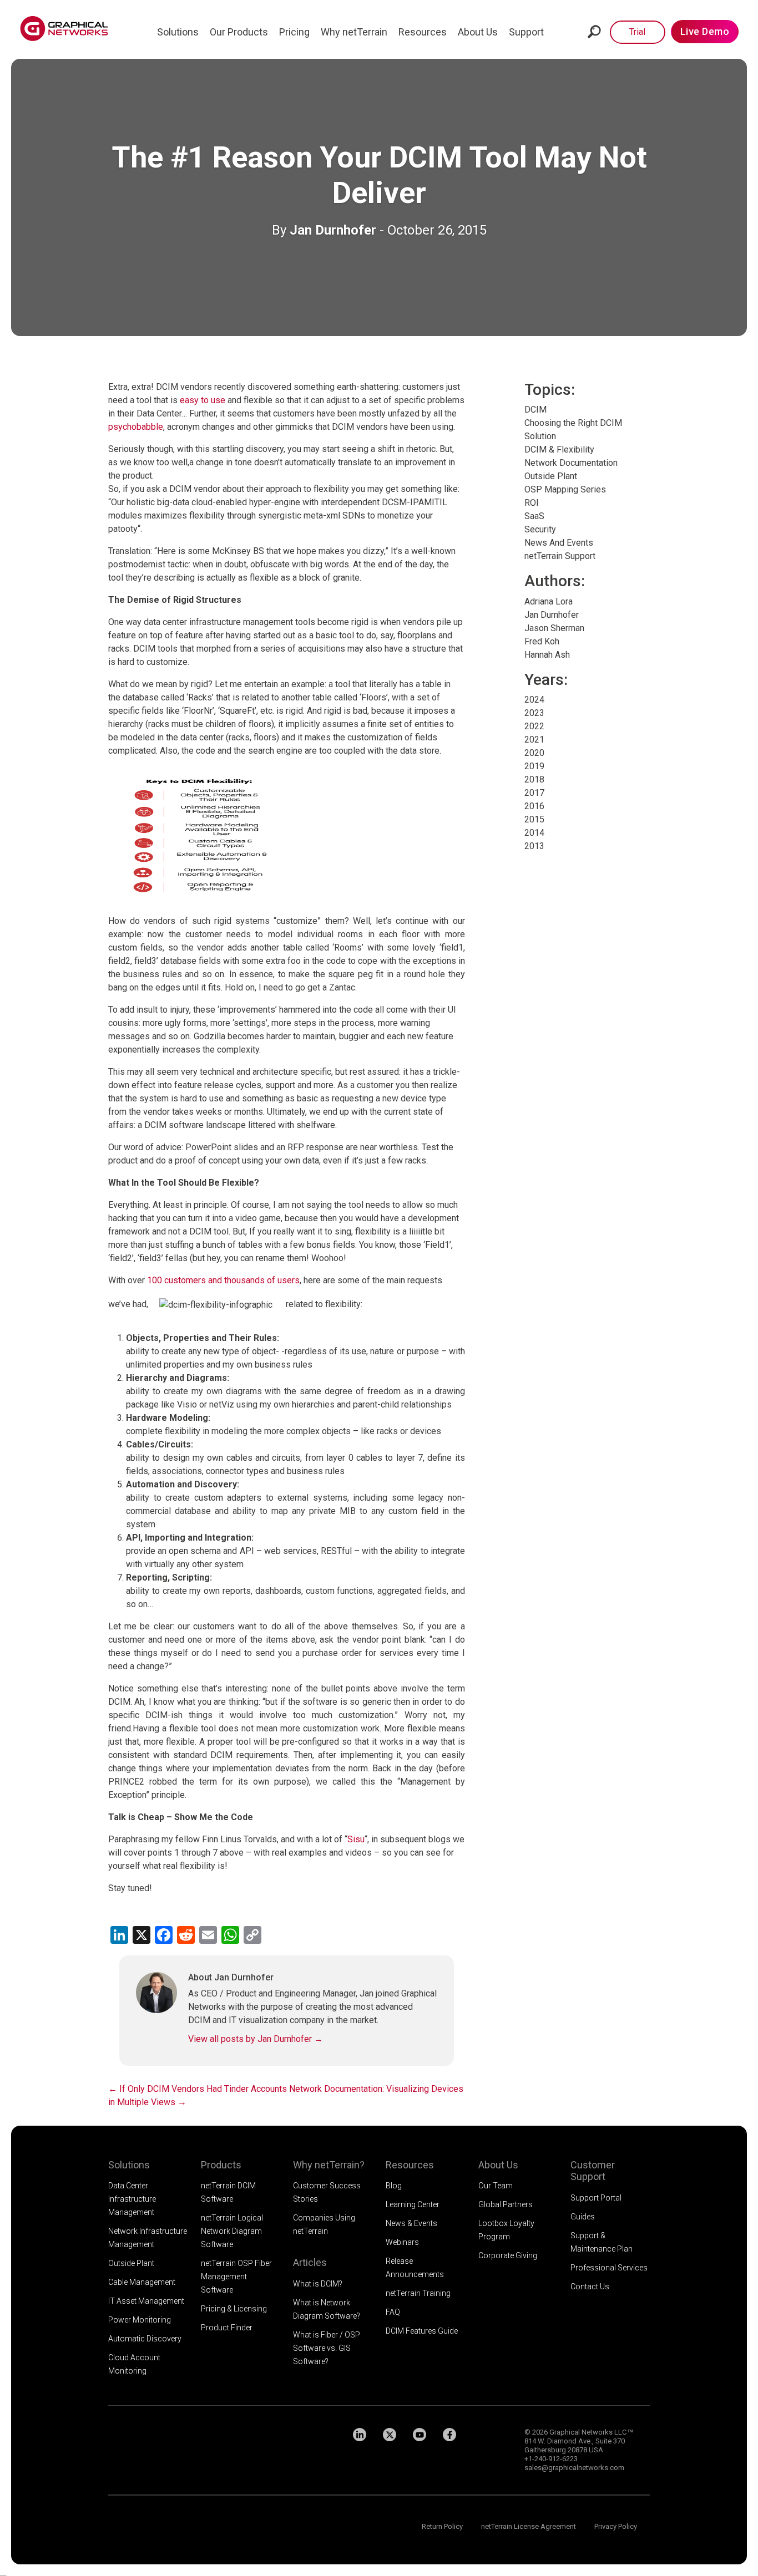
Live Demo (705, 31)
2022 (534, 726)
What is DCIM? (318, 2284)
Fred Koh (542, 641)
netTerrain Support (560, 556)
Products (221, 2165)
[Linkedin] (360, 2435)
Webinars (402, 2242)
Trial (637, 32)
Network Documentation (571, 463)
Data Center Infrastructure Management (132, 2199)
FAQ (393, 2312)
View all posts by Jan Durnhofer (256, 2039)
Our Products (239, 32)
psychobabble (136, 427)
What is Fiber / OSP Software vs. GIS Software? (327, 2348)
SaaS (534, 516)
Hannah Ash (547, 655)
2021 (534, 740)
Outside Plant (551, 476)
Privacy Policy (616, 2526)
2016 (534, 806)
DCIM (535, 410)
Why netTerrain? (329, 2165)
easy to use (203, 400)
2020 (534, 753)
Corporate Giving (508, 2255)
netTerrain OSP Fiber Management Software (236, 2277)
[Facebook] (449, 2435)
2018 (534, 779)
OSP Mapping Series (565, 489)
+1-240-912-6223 (551, 2459)
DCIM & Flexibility (559, 449)
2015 (534, 819)
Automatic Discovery (145, 2339)
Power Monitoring (140, 2320)
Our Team (496, 2186)
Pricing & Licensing (234, 2309)
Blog (394, 2186)
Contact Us (590, 2287)
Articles (310, 2262)
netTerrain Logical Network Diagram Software (232, 2231)
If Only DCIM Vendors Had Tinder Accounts (198, 2089)
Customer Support (593, 2171)
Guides (583, 2217)
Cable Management (142, 2282)
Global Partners (506, 2204)
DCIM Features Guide (422, 2331)
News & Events (411, 2223)
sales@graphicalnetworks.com (574, 2468)
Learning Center (413, 2204)
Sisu (356, 1839)
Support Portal (596, 2198)
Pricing (294, 32)
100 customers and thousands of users (223, 1280)
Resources (423, 32)
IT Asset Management (146, 2301)
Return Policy (442, 2526)
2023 (534, 713)
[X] (390, 2435)
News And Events (559, 543)
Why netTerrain (354, 32)
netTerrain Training (418, 2293)
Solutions (178, 32)
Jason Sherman (554, 628)
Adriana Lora (549, 601)
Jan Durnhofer (333, 230)
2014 (534, 833)
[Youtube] (420, 2435)
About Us (478, 32)
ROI (532, 503)
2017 (534, 793)
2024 (534, 700)
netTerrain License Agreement (529, 2526)
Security (540, 529)
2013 (534, 846)
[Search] (594, 31)
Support (526, 32)
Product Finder (227, 2328)
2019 (534, 766)
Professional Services (609, 2268)
